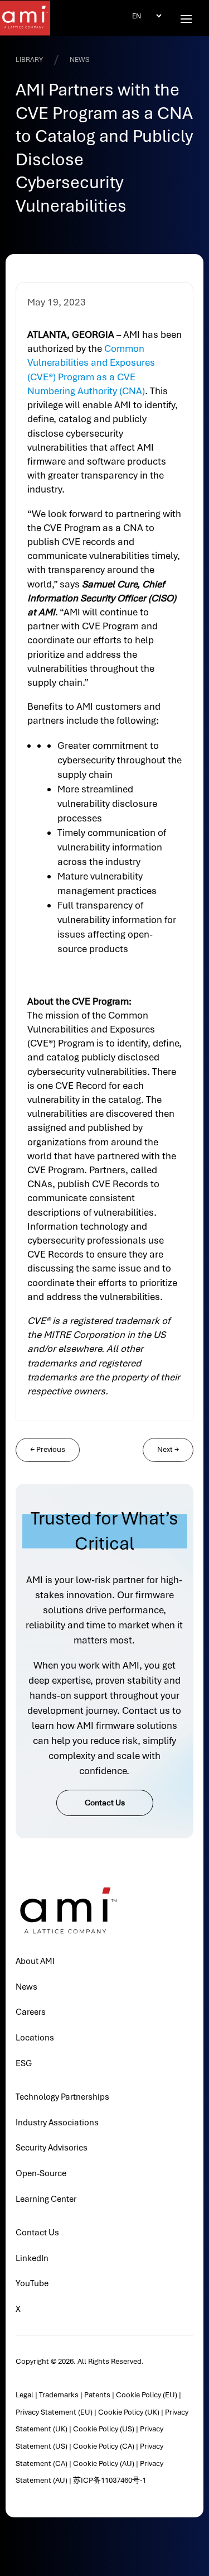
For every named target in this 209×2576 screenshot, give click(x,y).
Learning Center (46, 2199)
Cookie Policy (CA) (104, 2446)
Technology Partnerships (62, 2097)
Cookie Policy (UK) (129, 2412)
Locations (35, 2038)
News (26, 1987)
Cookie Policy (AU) (104, 2463)
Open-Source (41, 2173)
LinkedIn (32, 2258)
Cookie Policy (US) (104, 2429)
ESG (24, 2063)
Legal (25, 2395)
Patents (97, 2395)
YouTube (32, 2283)
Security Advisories (52, 2148)
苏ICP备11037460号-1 (110, 2480)
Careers (31, 2012)
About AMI (35, 1961)
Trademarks (59, 2395)
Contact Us (105, 1803)
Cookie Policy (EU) (147, 2395)
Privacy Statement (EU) (54, 2412)
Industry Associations (57, 2123)
